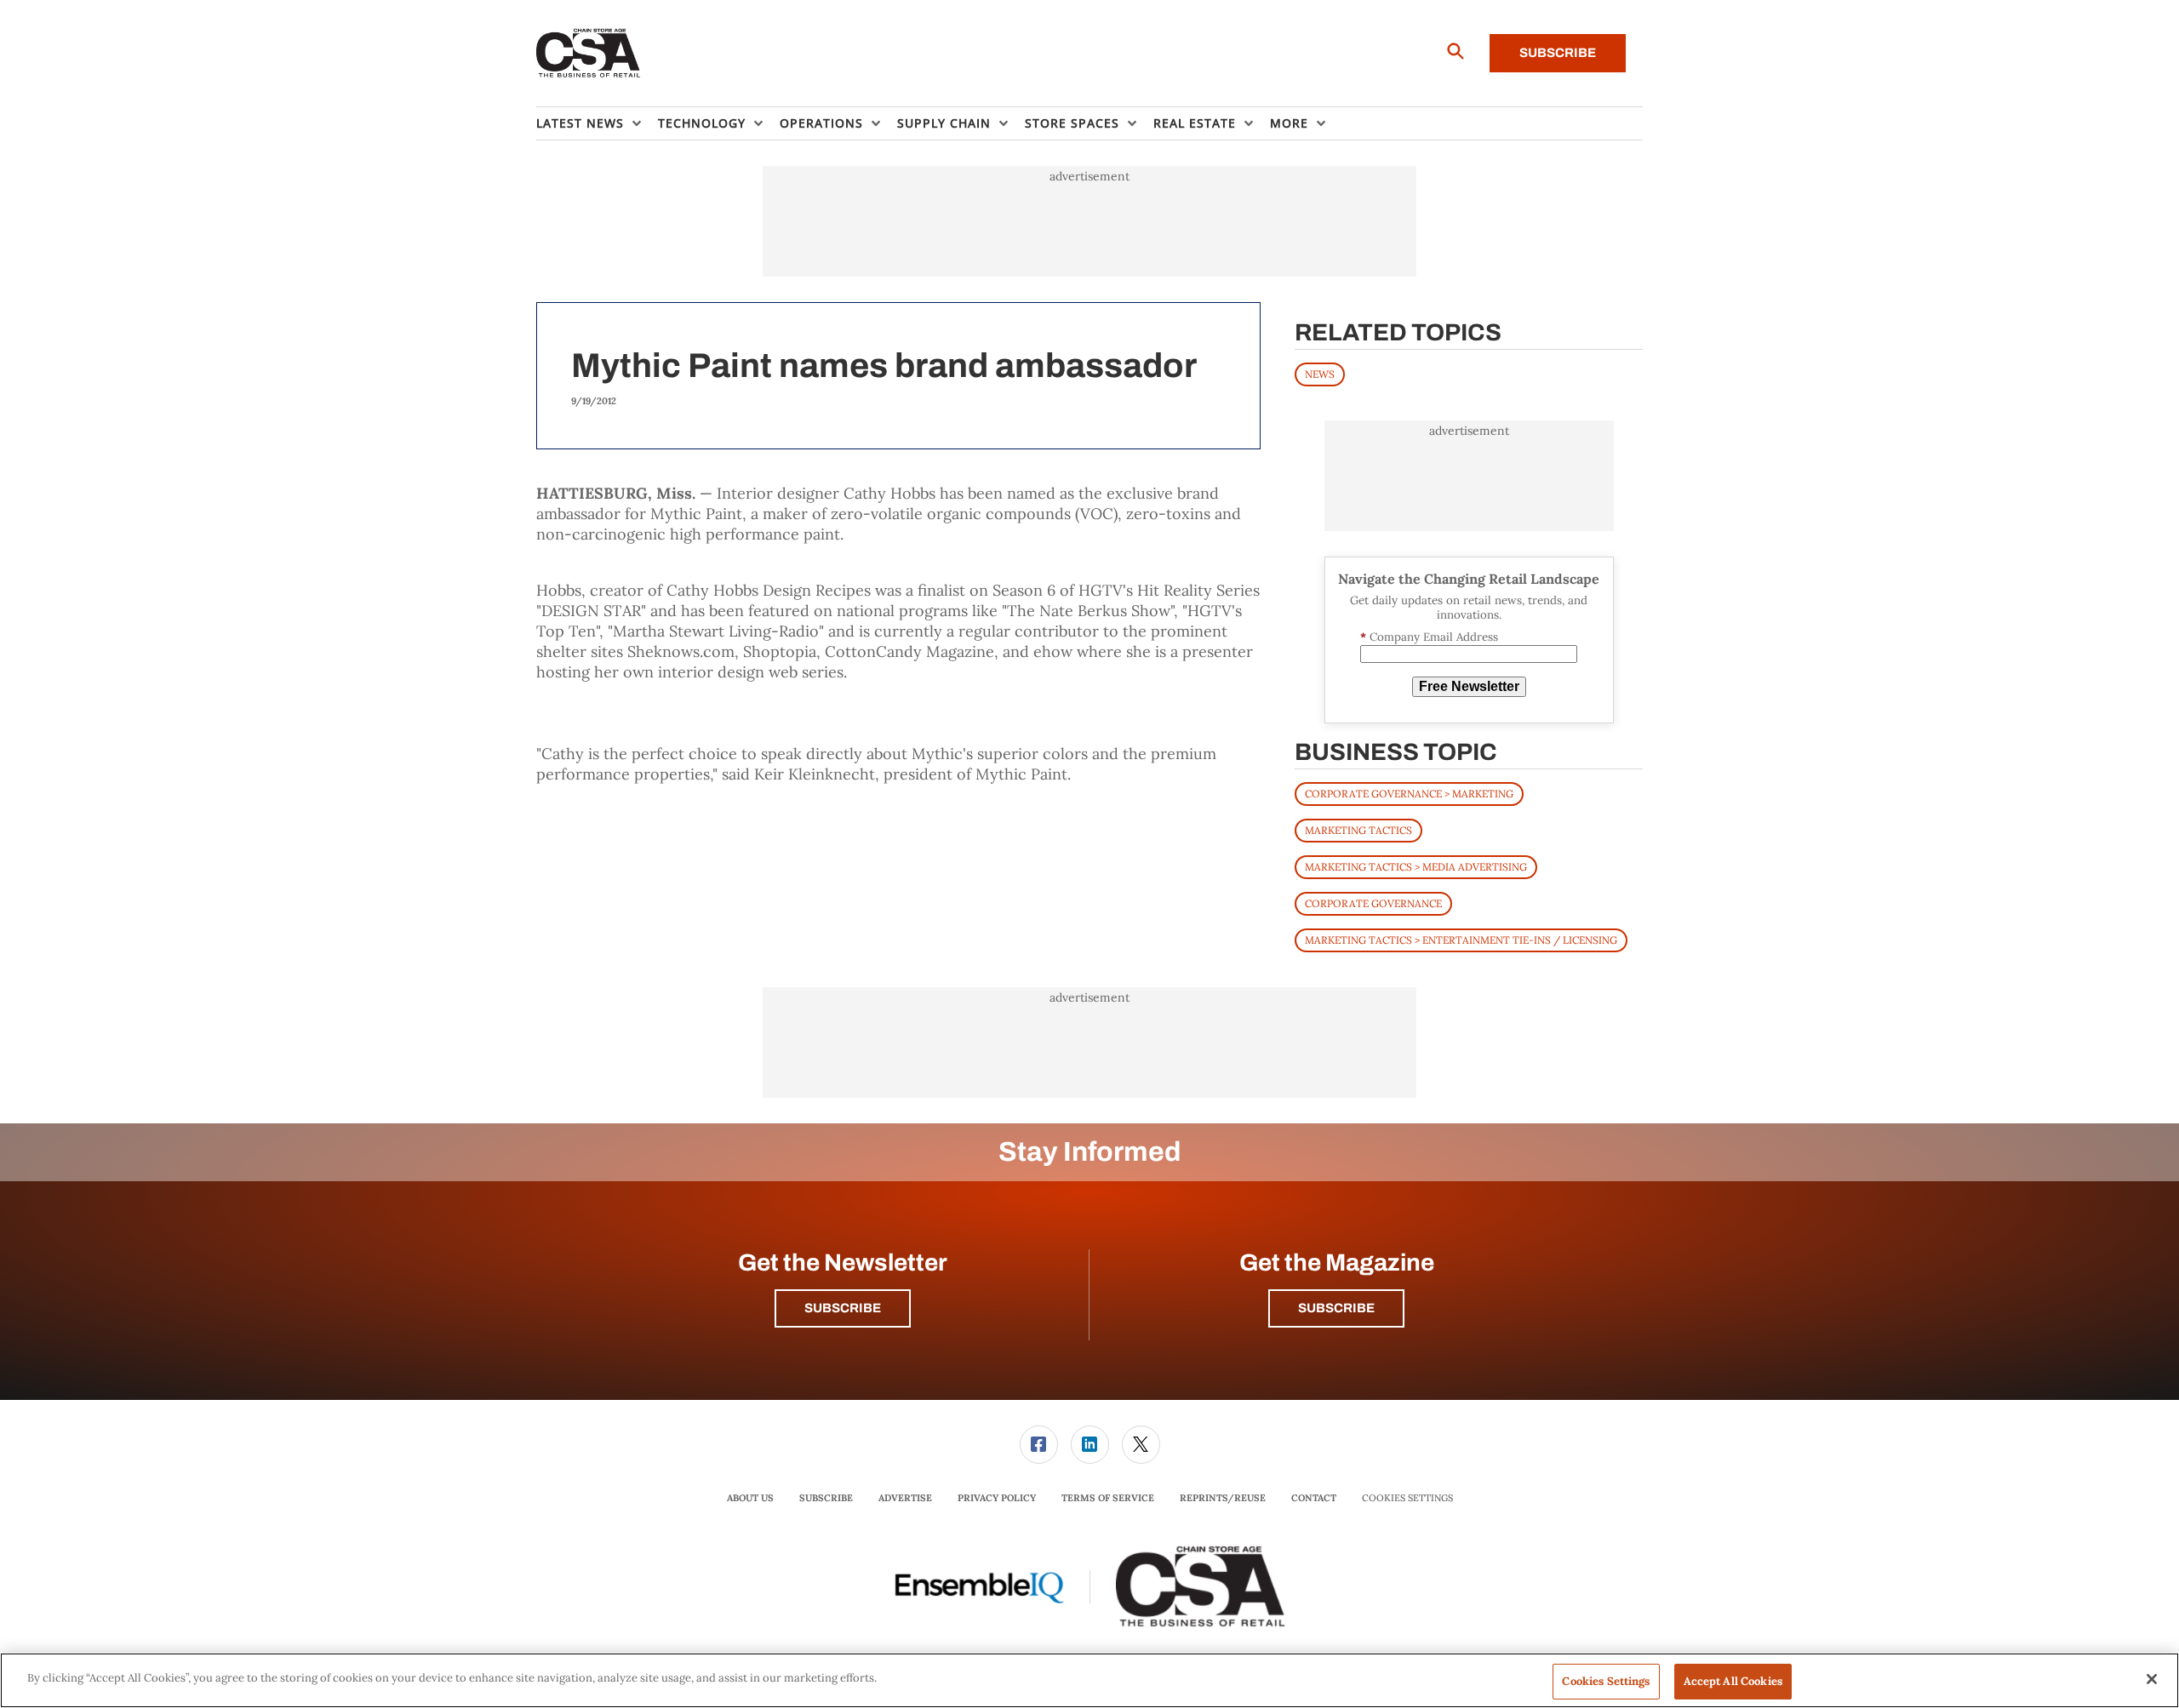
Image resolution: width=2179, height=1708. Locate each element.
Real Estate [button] (1195, 123)
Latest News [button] (580, 123)
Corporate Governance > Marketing (1409, 794)
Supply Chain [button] (944, 123)
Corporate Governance (1373, 903)
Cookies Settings (1407, 1498)
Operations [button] (821, 123)
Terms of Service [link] (1108, 1498)
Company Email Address (1429, 637)
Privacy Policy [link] (997, 1498)
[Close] (2152, 1679)
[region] (1089, 1680)
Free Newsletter (1469, 686)
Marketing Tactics (1358, 830)
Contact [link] (1314, 1498)
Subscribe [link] (826, 1498)
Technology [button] (702, 123)
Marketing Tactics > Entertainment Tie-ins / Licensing (1461, 940)
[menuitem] (597, 123)
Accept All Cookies (1733, 1681)
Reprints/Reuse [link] (1223, 1498)
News (1320, 374)
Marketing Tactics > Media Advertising (1416, 867)
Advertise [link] (905, 1498)
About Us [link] (750, 1498)
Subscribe (1558, 53)
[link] (1039, 1445)
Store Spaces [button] (1072, 123)
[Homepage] (589, 54)
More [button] (1289, 123)
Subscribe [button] (843, 1308)
